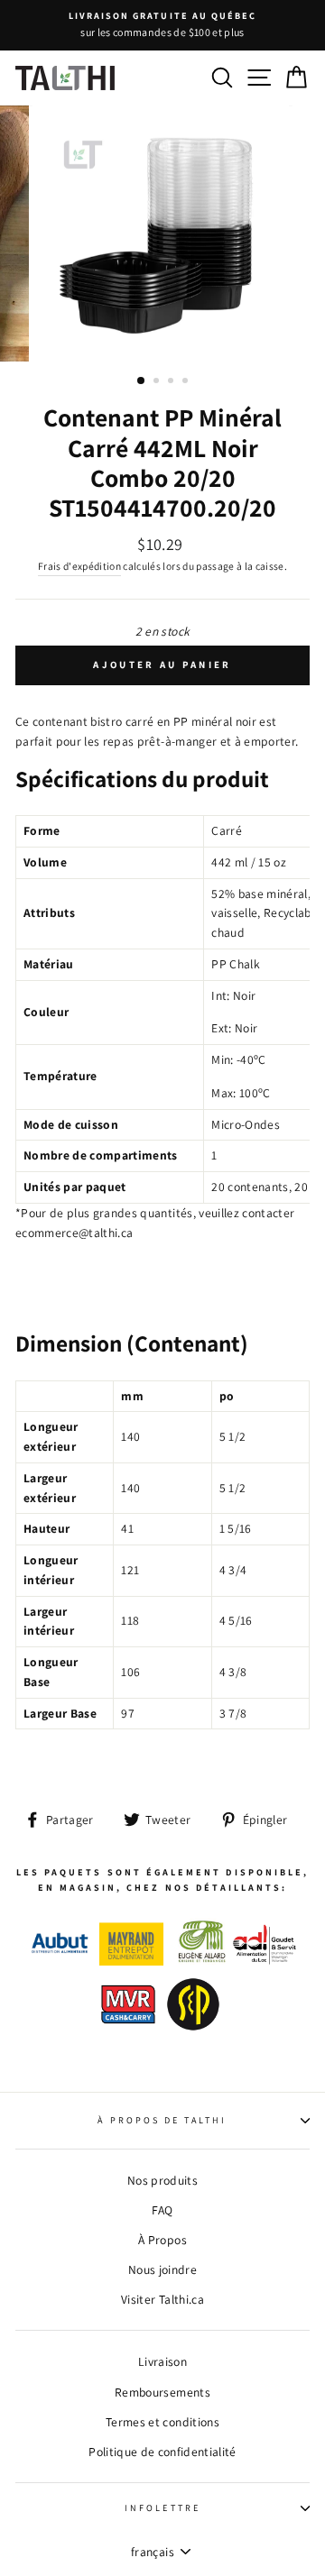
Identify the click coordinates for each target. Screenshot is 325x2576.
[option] (162, 25)
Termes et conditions (162, 2422)
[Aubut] (60, 1961)
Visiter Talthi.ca (162, 2299)
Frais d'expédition (79, 566)
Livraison (162, 2361)
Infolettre (162, 2508)
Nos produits (162, 2180)
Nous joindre (162, 2269)
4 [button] (187, 382)
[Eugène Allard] (202, 1961)
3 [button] (172, 382)
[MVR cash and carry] (128, 2032)
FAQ (162, 2210)
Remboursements (162, 2392)
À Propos (162, 2240)
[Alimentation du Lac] (265, 1961)
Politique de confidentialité (162, 2452)
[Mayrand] (131, 1961)
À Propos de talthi (162, 2120)
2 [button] (158, 382)
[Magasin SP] (193, 2032)
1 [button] (142, 381)
